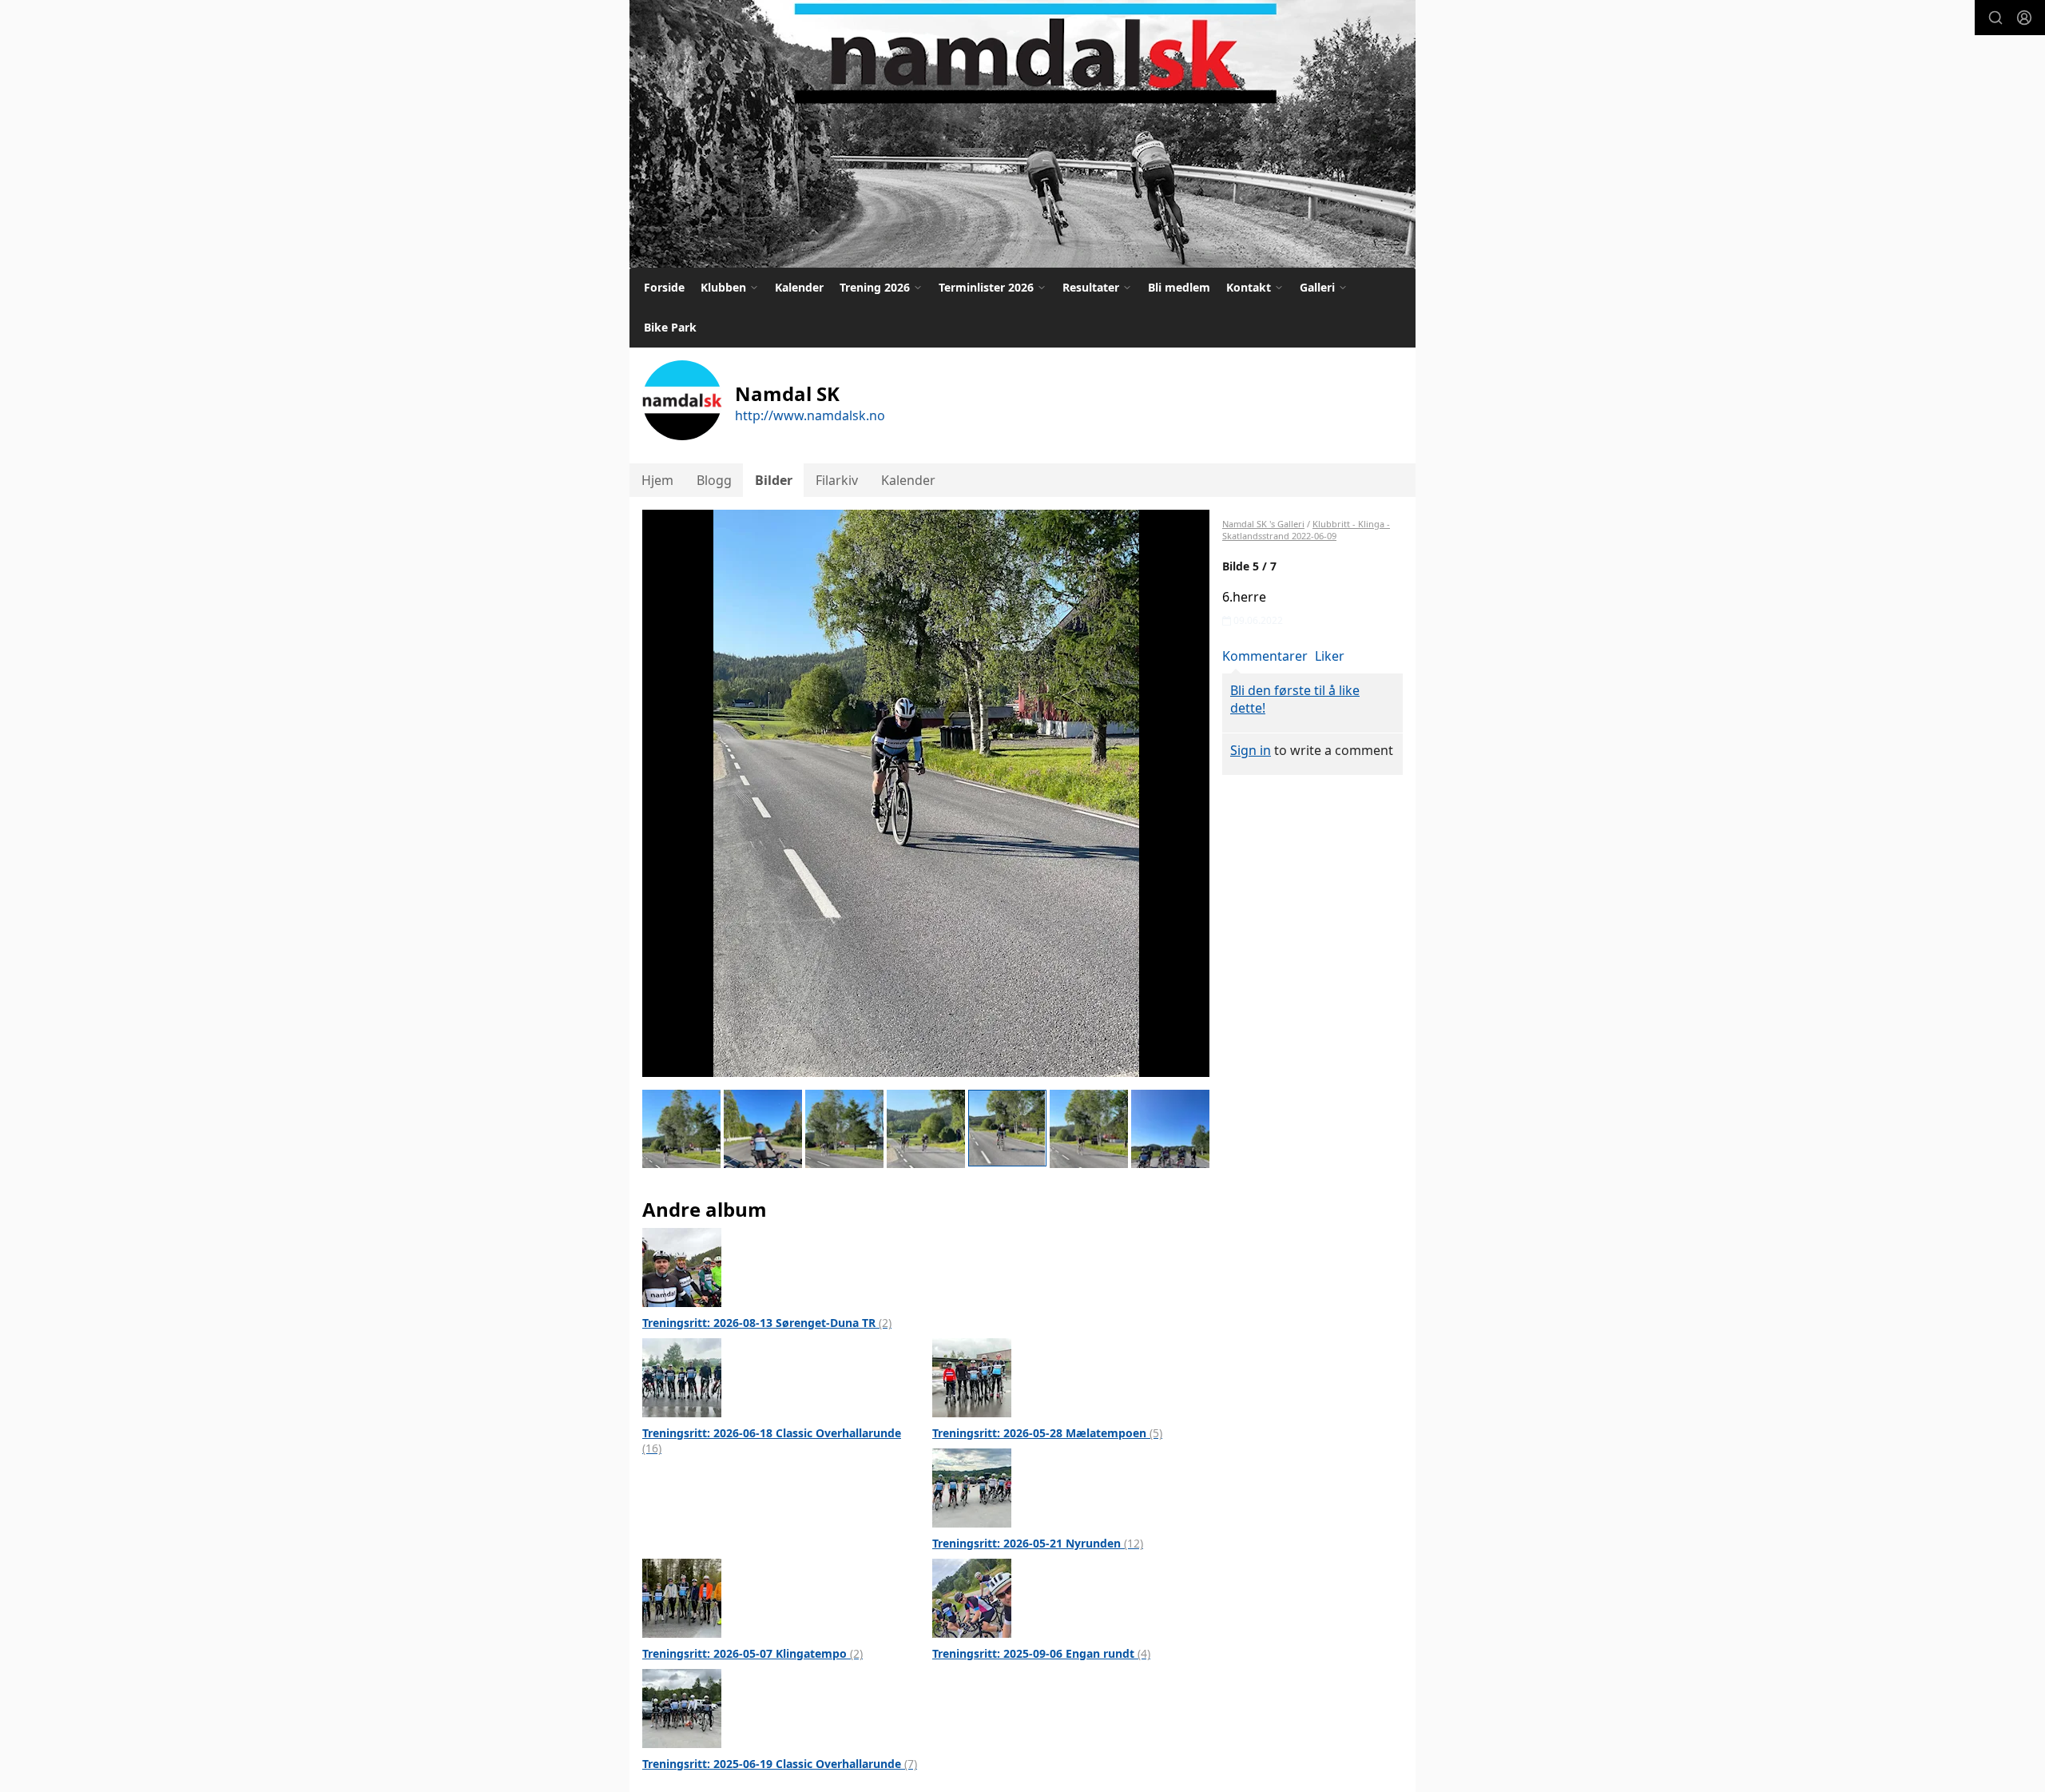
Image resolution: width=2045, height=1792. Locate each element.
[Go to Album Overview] (682, 1266)
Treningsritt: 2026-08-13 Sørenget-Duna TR (767, 1323)
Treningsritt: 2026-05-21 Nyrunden (1038, 1543)
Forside (664, 287)
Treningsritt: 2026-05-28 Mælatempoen (1047, 1433)
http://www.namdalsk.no (810, 415)
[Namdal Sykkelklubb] (1022, 134)
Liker (1330, 656)
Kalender (799, 287)
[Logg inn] (2024, 18)
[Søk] (1995, 18)
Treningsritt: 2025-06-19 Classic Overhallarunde (780, 1764)
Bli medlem (1179, 287)
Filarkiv (837, 480)
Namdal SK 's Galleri (1263, 524)
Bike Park (670, 327)
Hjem (657, 480)
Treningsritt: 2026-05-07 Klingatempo (752, 1653)
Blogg (714, 480)
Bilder (774, 480)
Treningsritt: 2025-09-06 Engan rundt (1041, 1653)
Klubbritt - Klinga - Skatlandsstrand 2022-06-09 (1306, 530)
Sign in (1251, 750)
